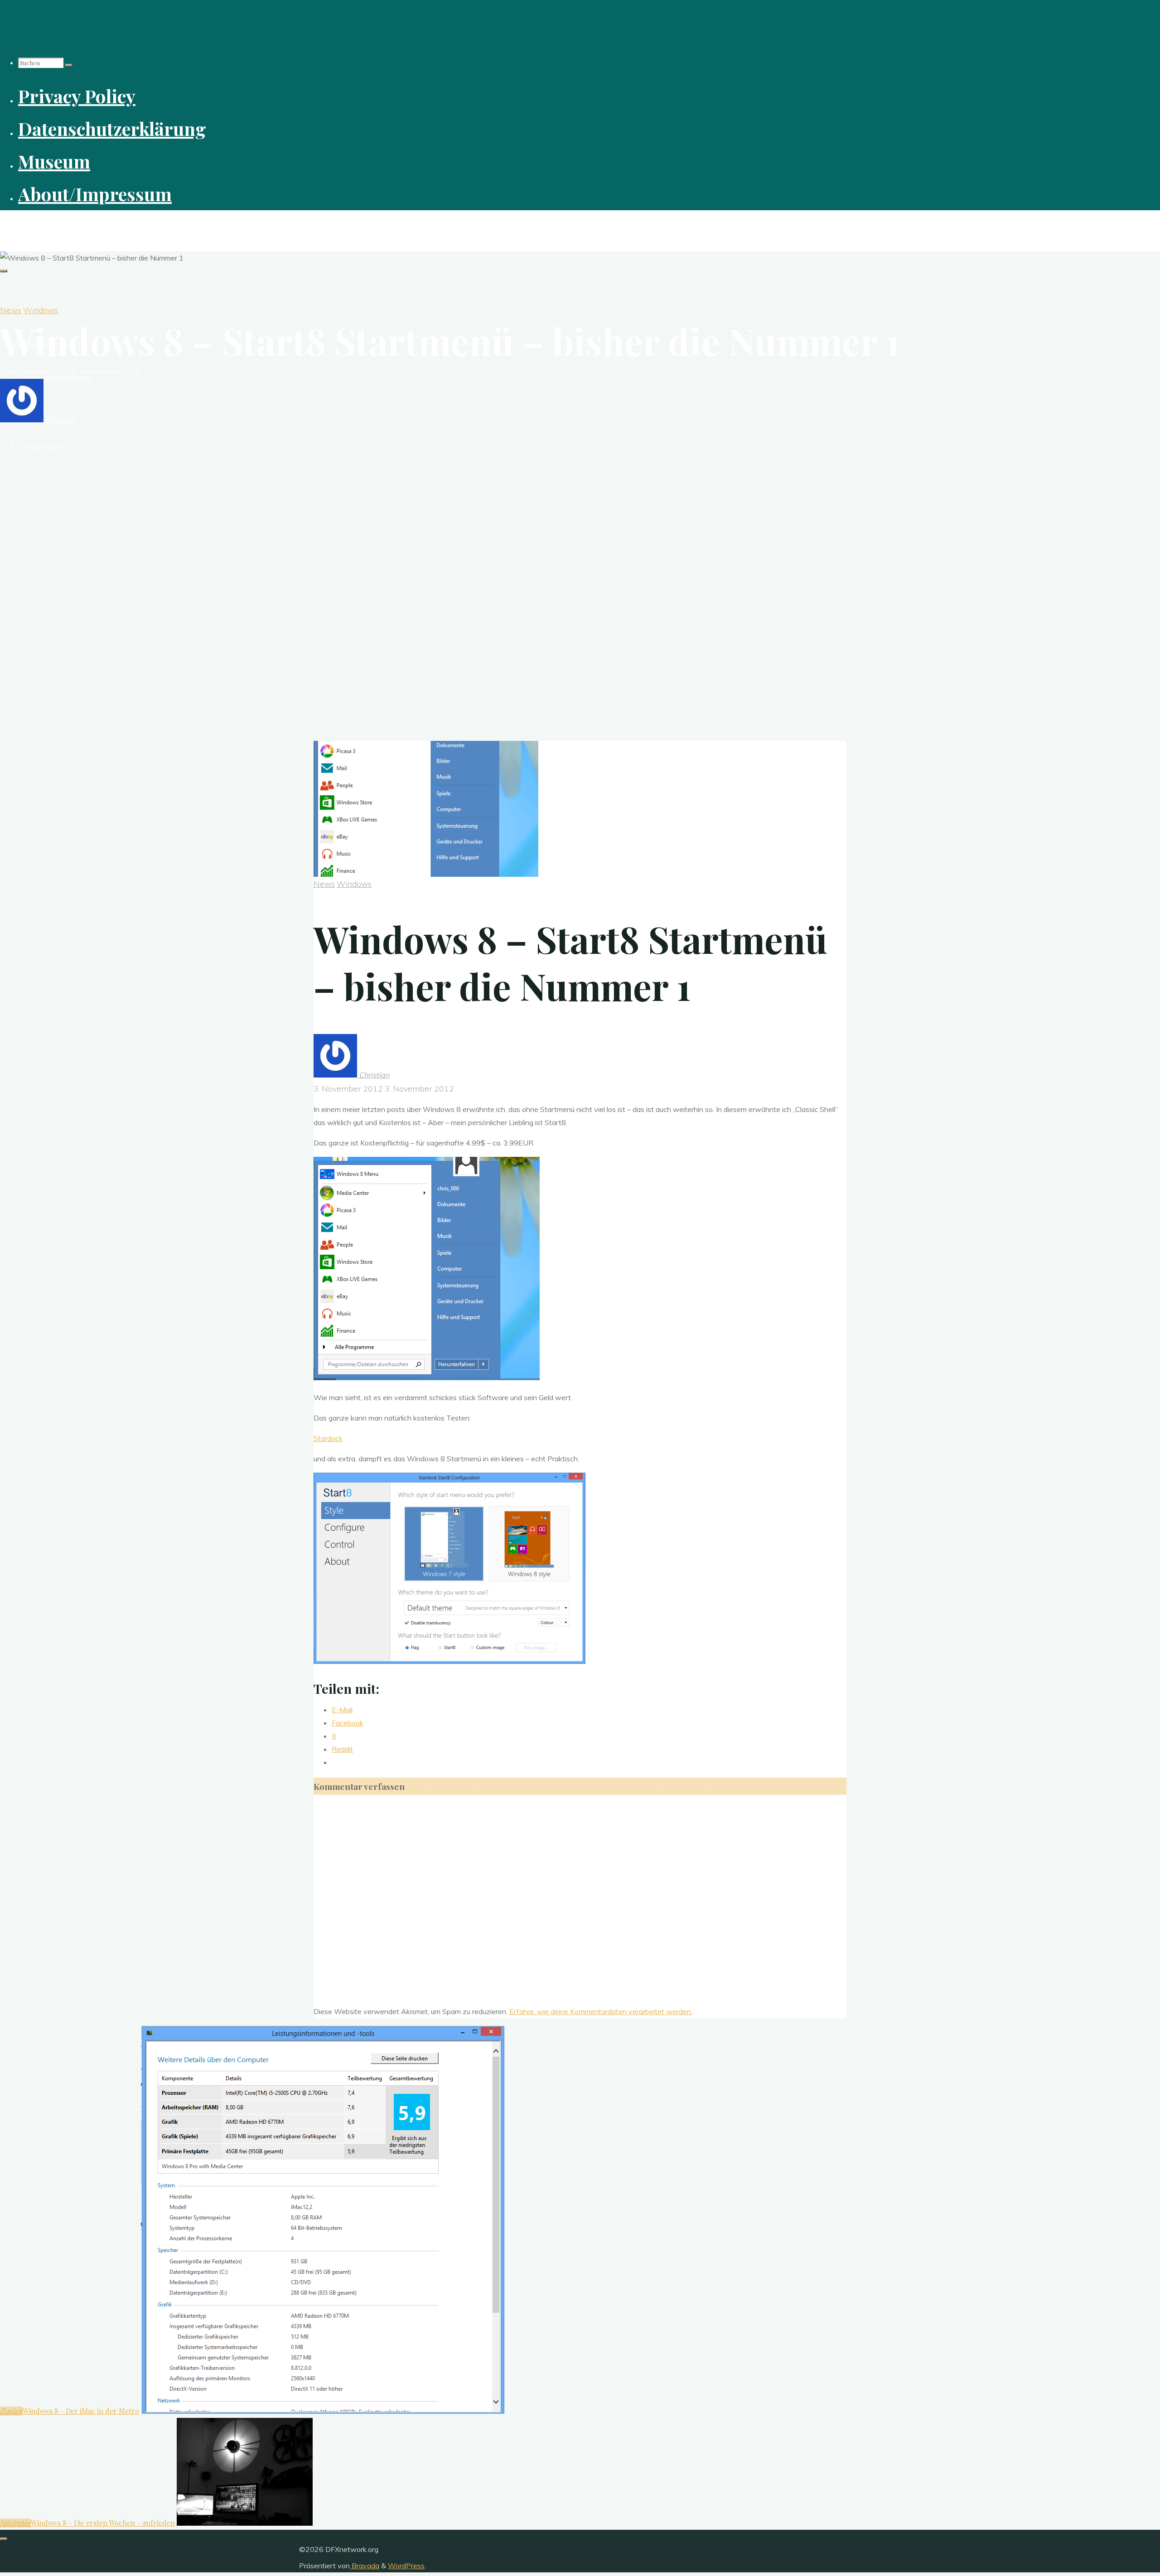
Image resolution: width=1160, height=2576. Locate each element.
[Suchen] (69, 65)
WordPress (406, 2566)
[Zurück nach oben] (4, 2539)
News (11, 310)
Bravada (365, 2566)
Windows (41, 310)
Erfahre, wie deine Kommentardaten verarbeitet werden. (601, 2011)
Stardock (328, 1438)
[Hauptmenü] (4, 271)
